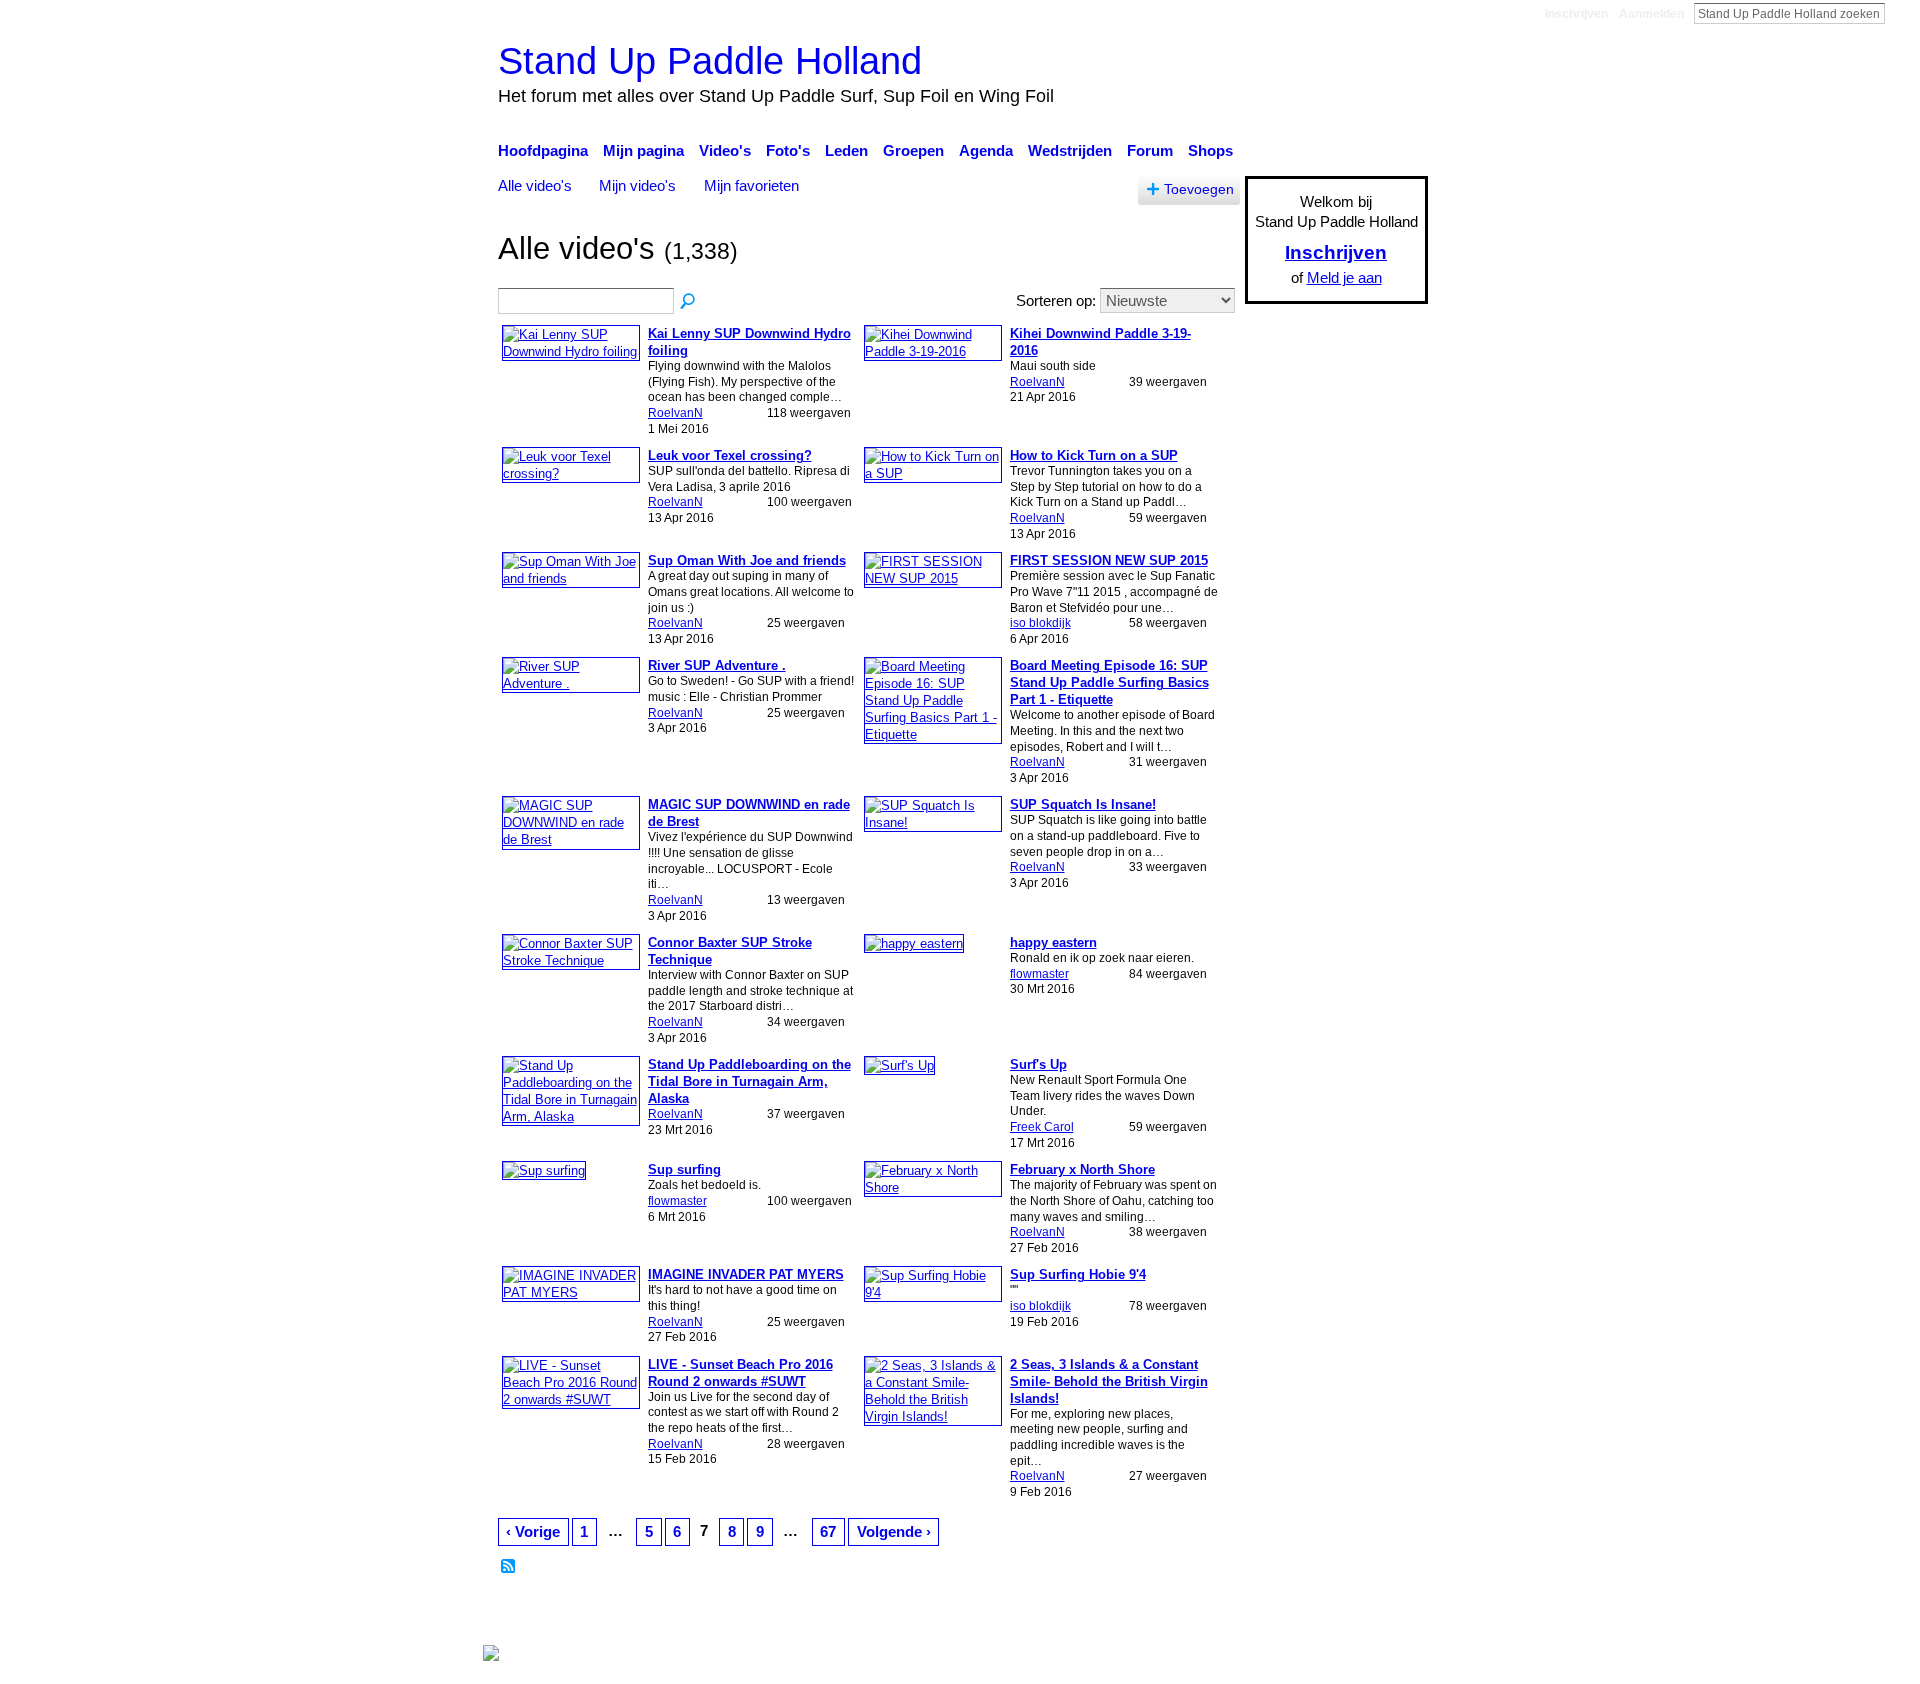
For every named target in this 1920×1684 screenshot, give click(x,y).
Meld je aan (1344, 277)
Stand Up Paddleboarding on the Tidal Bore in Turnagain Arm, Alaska (749, 1081)
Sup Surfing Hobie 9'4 (1078, 1274)
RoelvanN (675, 413)
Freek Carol (1042, 1127)
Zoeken (1901, 13)
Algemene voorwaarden (1350, 1614)
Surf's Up (1038, 1064)
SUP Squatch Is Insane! (1083, 804)
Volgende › (894, 1531)
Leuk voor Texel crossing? (730, 455)
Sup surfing (684, 1169)
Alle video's (535, 185)
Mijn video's (637, 185)
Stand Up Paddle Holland (710, 60)
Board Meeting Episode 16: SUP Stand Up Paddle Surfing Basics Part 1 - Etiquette (1109, 682)
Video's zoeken (689, 302)
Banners (1028, 1614)
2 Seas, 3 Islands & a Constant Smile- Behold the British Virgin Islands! (1109, 1381)
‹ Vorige (533, 1531)
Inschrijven (1576, 14)
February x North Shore (1082, 1169)
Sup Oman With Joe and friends (747, 560)
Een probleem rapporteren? (1165, 1614)
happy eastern (1053, 942)
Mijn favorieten (751, 185)
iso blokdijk (1040, 623)
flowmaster (1039, 974)
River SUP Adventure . (717, 665)
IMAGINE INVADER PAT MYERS (746, 1274)
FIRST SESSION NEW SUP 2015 (1109, 560)
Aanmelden (1651, 14)
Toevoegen (1199, 189)
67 (828, 1531)
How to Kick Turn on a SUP (1094, 455)
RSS (509, 1567)
